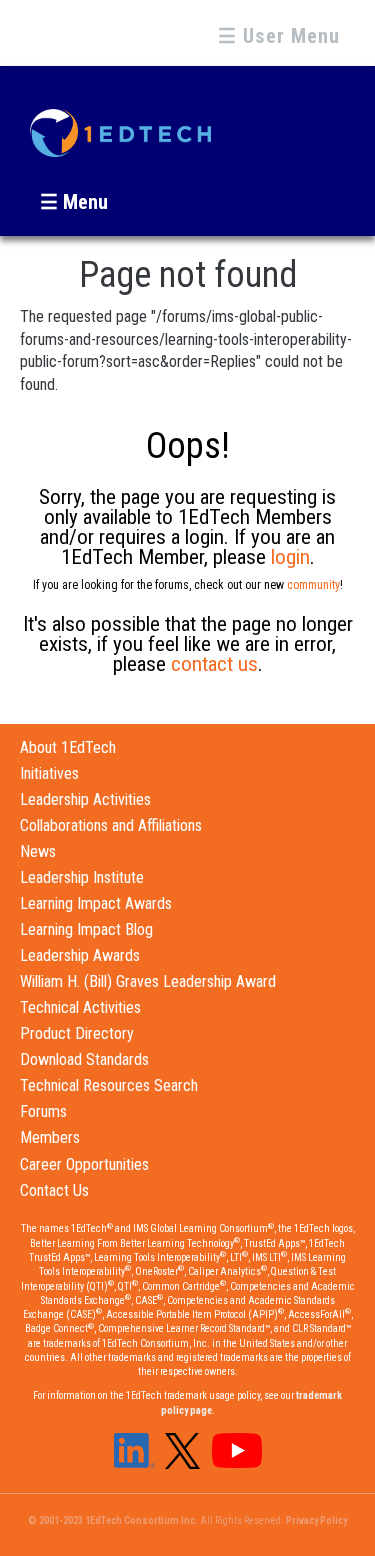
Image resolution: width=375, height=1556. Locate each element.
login (290, 557)
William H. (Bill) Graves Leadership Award (148, 981)
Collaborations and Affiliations (111, 825)
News (38, 851)
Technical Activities (80, 1007)
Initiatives (49, 773)
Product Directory (77, 1033)
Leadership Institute (82, 877)
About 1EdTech (68, 747)
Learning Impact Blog (86, 929)
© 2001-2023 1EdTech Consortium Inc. (113, 1520)
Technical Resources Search (109, 1085)
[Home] (120, 124)
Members (50, 1137)
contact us (214, 664)
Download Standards (84, 1059)
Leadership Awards (80, 955)
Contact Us (54, 1190)
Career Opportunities (84, 1164)
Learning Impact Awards (96, 903)
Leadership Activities (85, 799)
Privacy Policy (316, 1520)
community (313, 585)
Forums (43, 1111)
